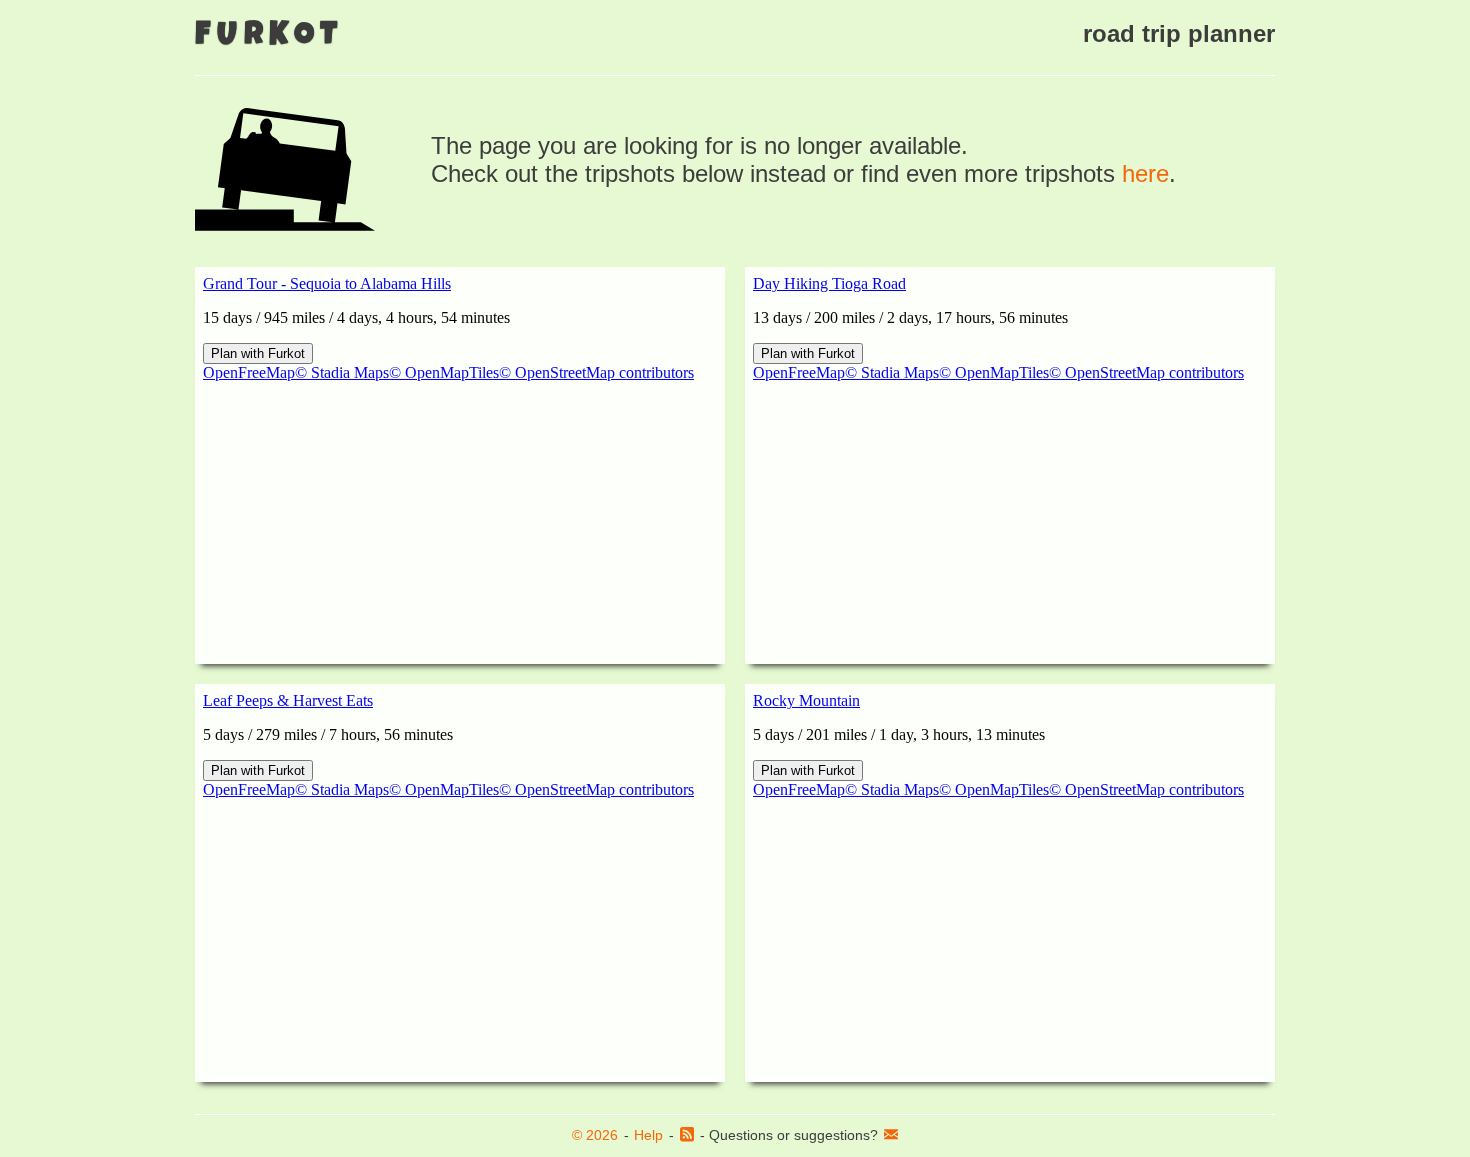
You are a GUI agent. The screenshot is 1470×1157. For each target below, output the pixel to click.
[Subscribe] (687, 1136)
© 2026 (595, 1135)
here (1145, 173)
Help (648, 1135)
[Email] (891, 1136)
